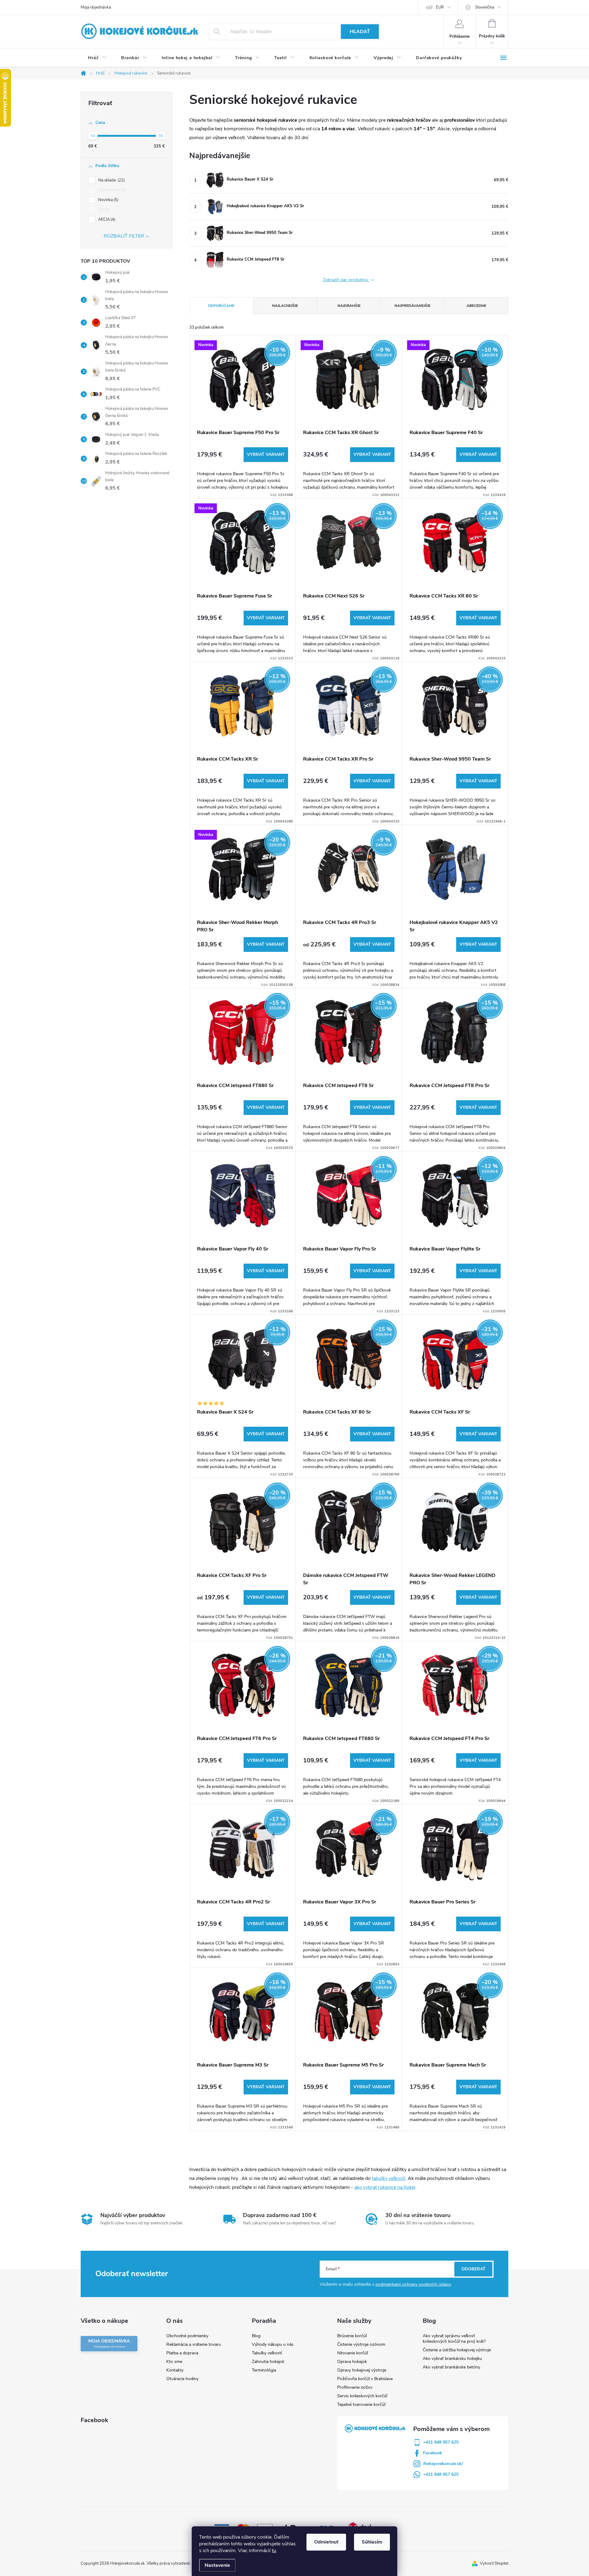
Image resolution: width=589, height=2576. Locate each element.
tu (274, 2551)
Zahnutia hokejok (268, 2362)
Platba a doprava (182, 2353)
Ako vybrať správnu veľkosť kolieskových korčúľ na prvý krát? (454, 2339)
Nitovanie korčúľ (352, 2353)
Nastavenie (217, 2565)
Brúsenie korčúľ (352, 2336)
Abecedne (476, 306)
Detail (266, 455)
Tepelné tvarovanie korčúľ (361, 2404)
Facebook (433, 2453)
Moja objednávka (96, 7)
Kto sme (174, 2362)
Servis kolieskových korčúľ (362, 2396)
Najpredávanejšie (412, 306)
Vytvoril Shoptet (494, 2563)
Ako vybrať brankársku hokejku (452, 2358)
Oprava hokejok (352, 2362)
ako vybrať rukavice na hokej (385, 2187)
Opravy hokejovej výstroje (362, 2370)
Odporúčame (221, 306)
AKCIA (106, 219)
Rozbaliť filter (124, 236)
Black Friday (111, 190)
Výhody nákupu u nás (273, 2344)
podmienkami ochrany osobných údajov (413, 2284)
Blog (256, 2336)
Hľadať (360, 32)
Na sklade (111, 180)
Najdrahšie (349, 306)
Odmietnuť (326, 2542)
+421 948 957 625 (441, 2442)
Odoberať (474, 2269)
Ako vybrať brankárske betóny (451, 2367)
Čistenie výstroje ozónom (361, 2344)
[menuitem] (97, 58)
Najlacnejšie (285, 306)
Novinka (108, 200)
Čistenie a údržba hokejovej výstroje (457, 2350)
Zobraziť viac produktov (346, 280)
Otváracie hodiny (182, 2379)
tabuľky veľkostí (389, 2178)
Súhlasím (372, 2542)
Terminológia (264, 2370)
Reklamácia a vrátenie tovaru (194, 2344)
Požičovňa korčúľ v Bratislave (365, 2379)
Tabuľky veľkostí (267, 2353)
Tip (103, 210)
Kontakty (175, 2370)
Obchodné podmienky (187, 2336)
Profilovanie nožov (355, 2387)
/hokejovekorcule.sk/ (443, 2464)
